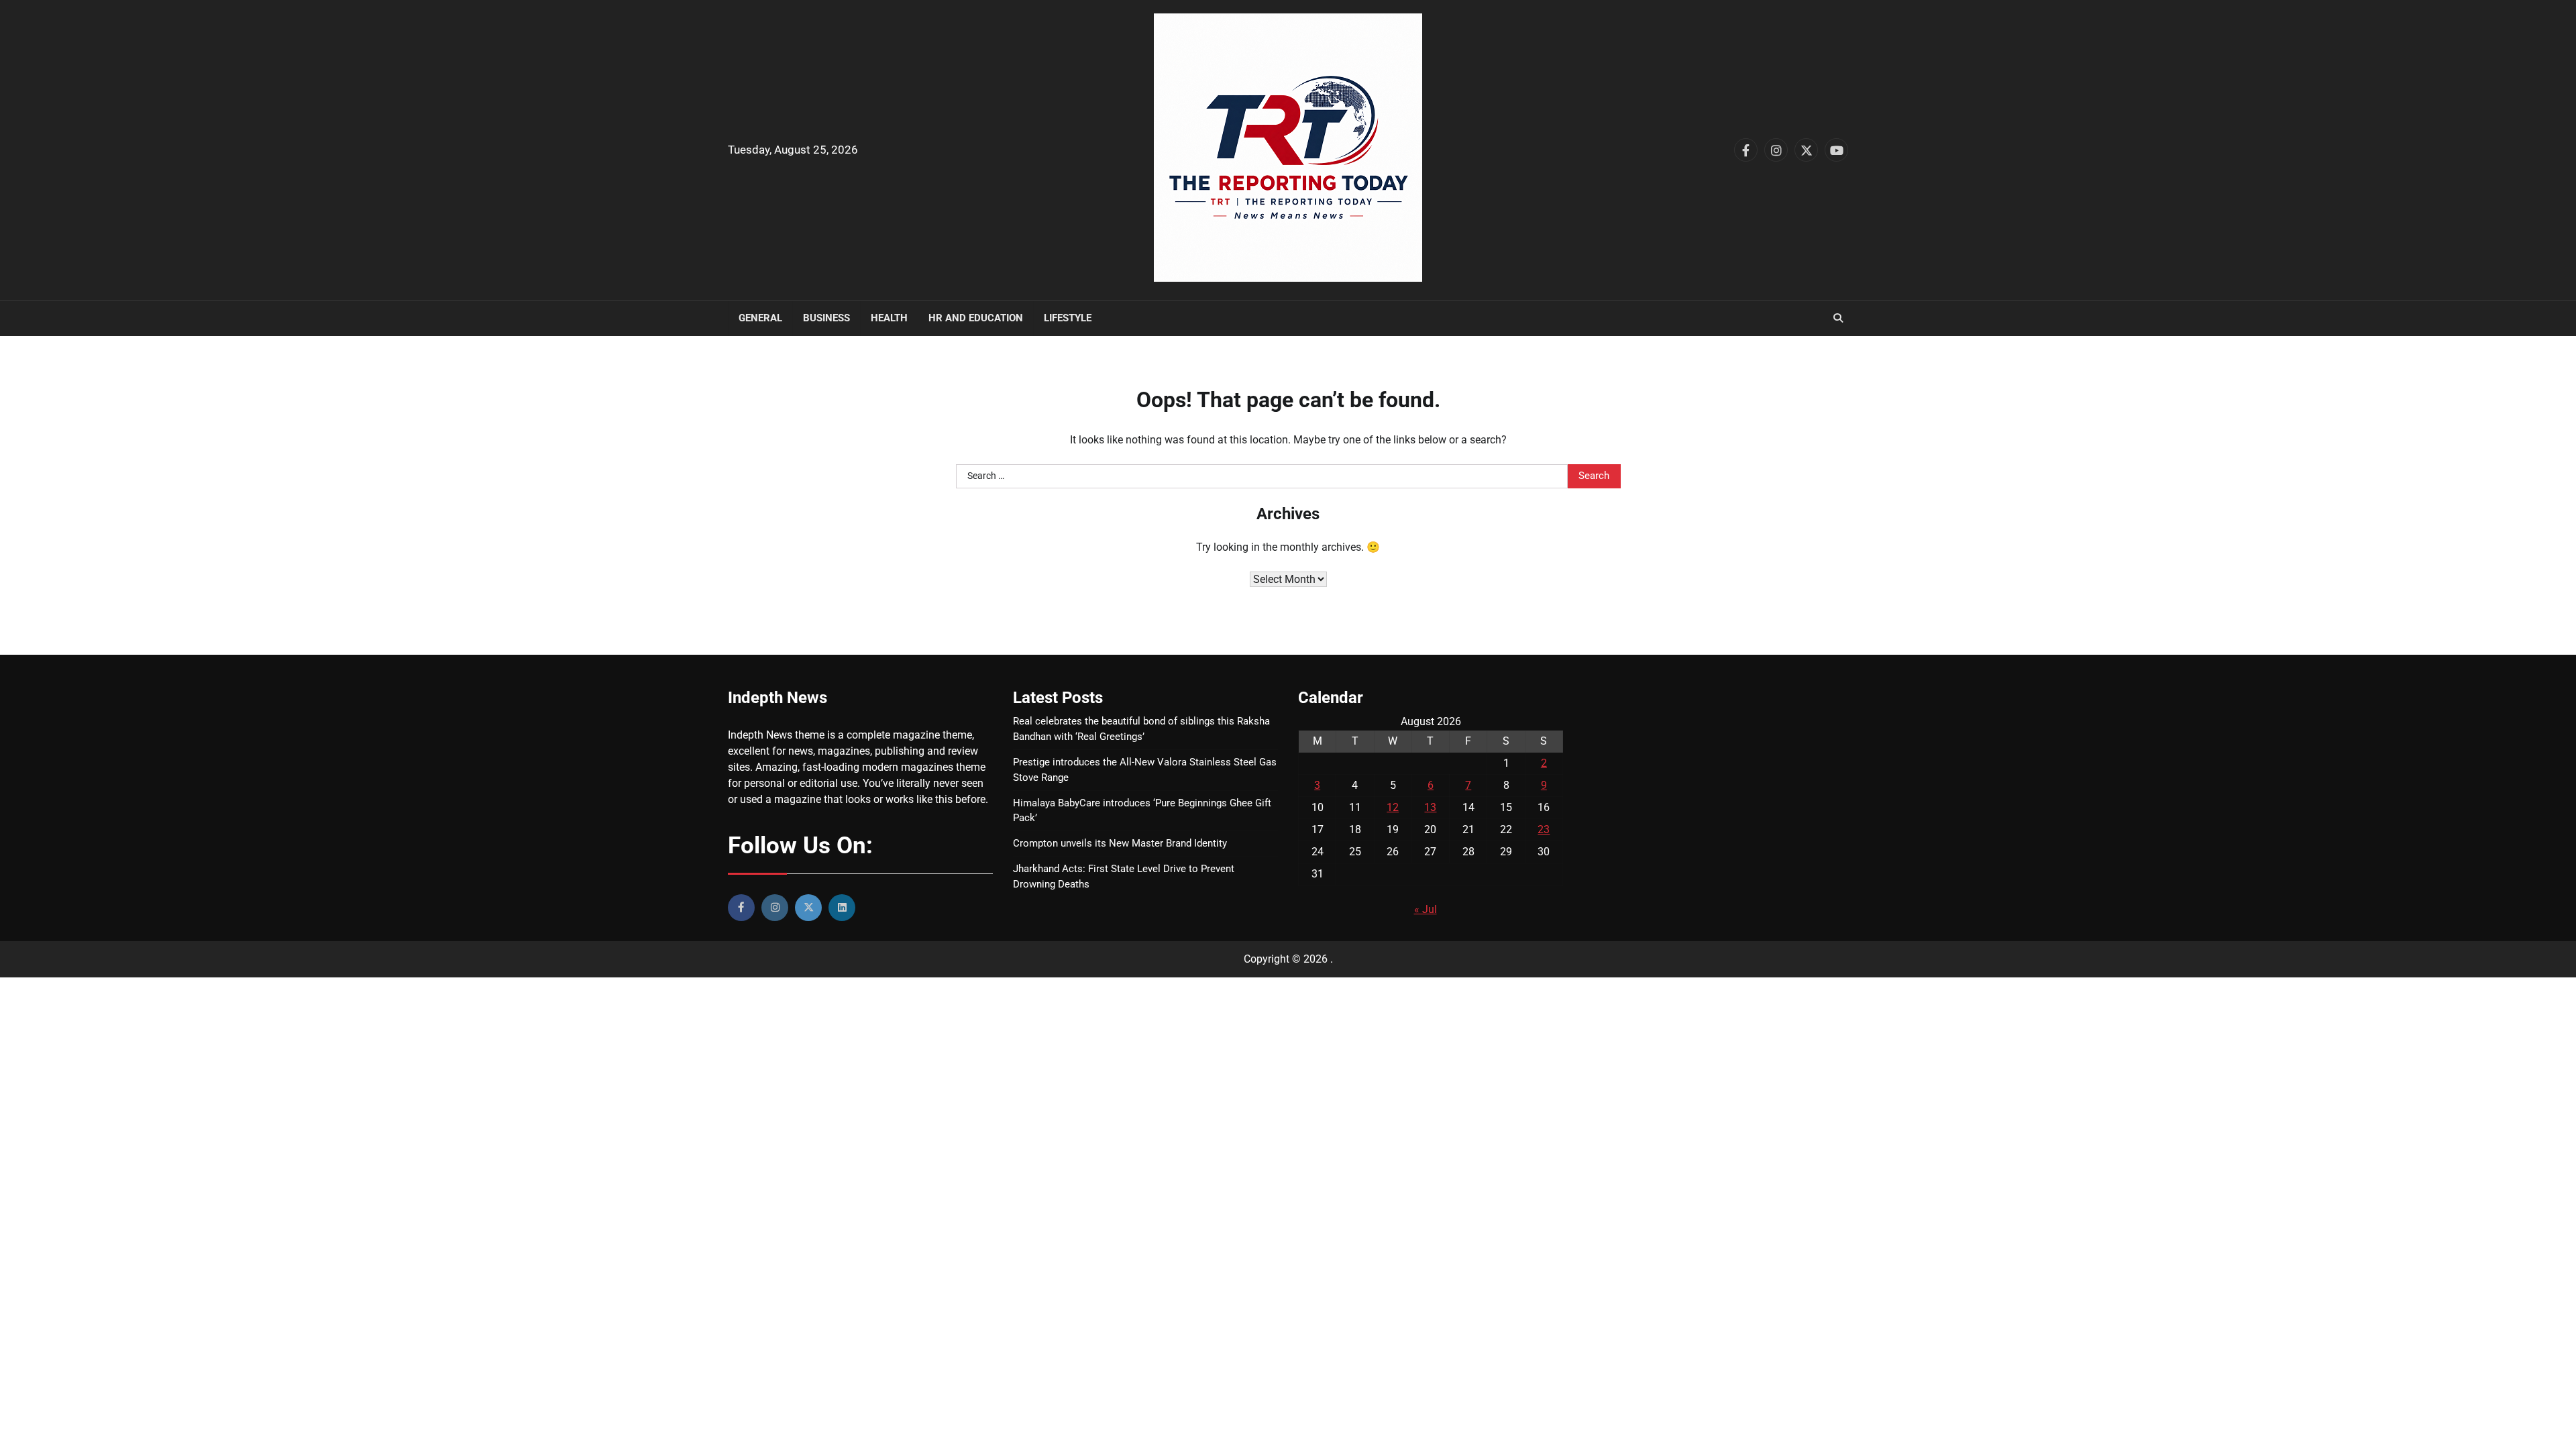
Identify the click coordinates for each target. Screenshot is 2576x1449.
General (760, 318)
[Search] (1838, 318)
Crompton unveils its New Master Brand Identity (1120, 843)
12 (1393, 807)
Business (826, 318)
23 (1544, 829)
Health (889, 318)
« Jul (1426, 909)
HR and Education (976, 318)
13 (1430, 807)
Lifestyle (1068, 318)
